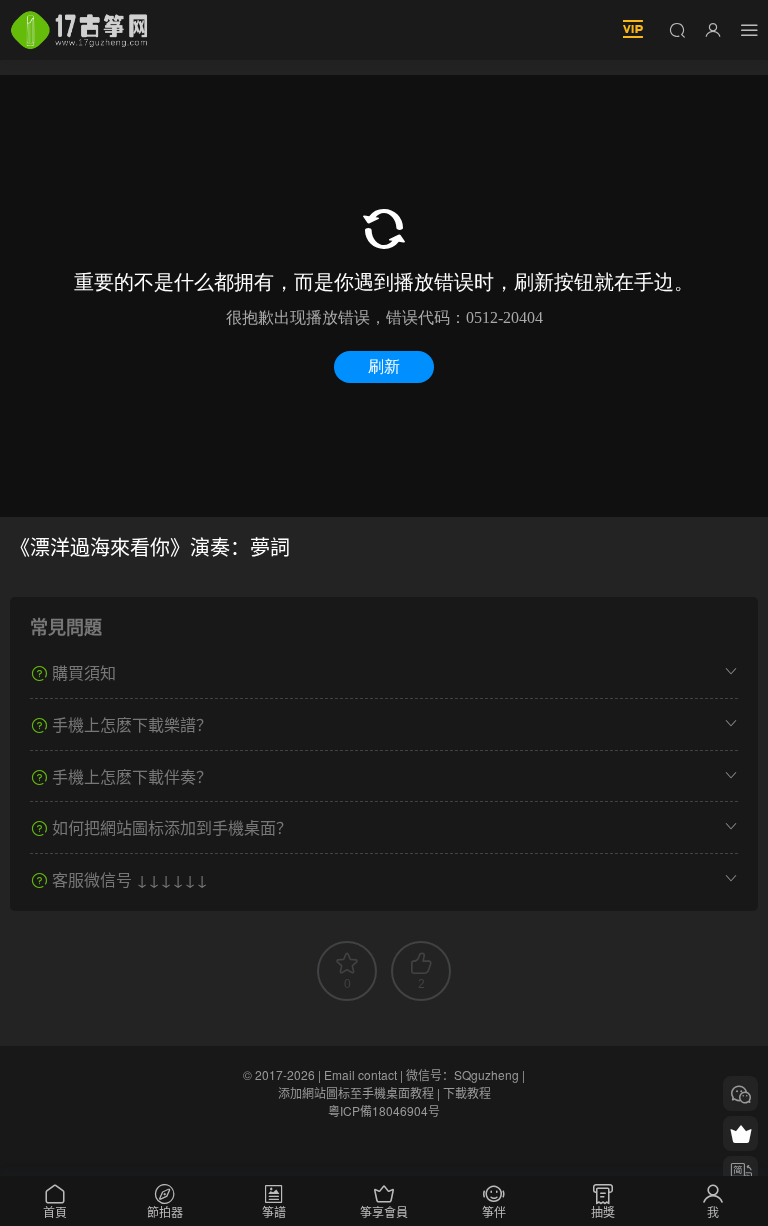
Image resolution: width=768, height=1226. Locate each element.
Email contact (360, 1074)
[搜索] (677, 29)
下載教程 (467, 1092)
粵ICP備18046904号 (384, 1110)
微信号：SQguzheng (462, 1074)
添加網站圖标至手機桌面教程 (356, 1092)
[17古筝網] (79, 30)
